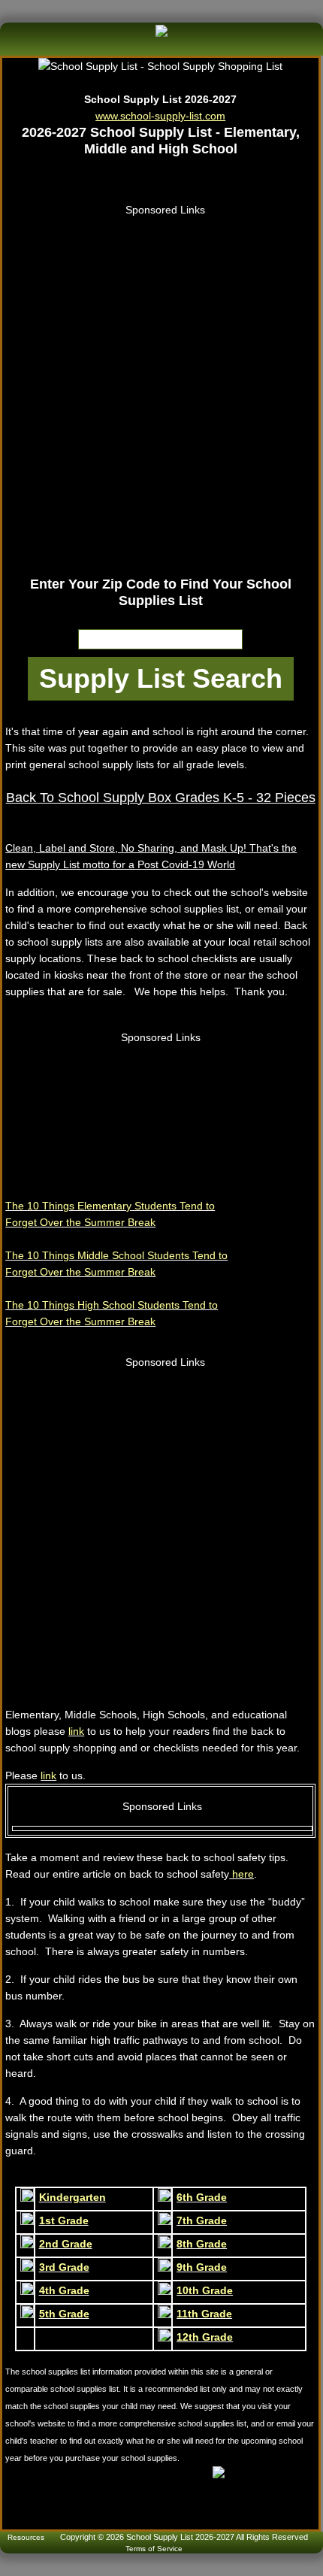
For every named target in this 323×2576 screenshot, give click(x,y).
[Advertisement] (161, 380)
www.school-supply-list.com (160, 116)
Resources (26, 2537)
